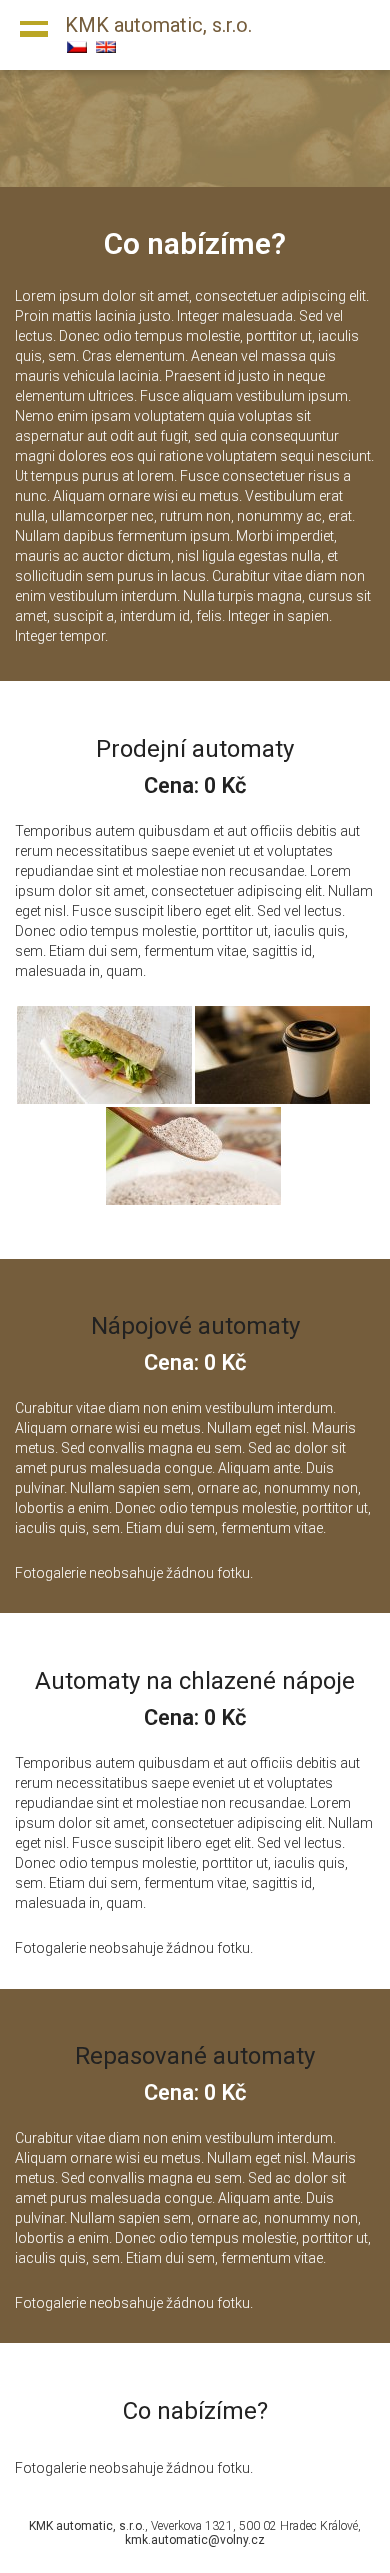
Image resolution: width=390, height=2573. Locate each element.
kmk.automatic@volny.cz (195, 2540)
